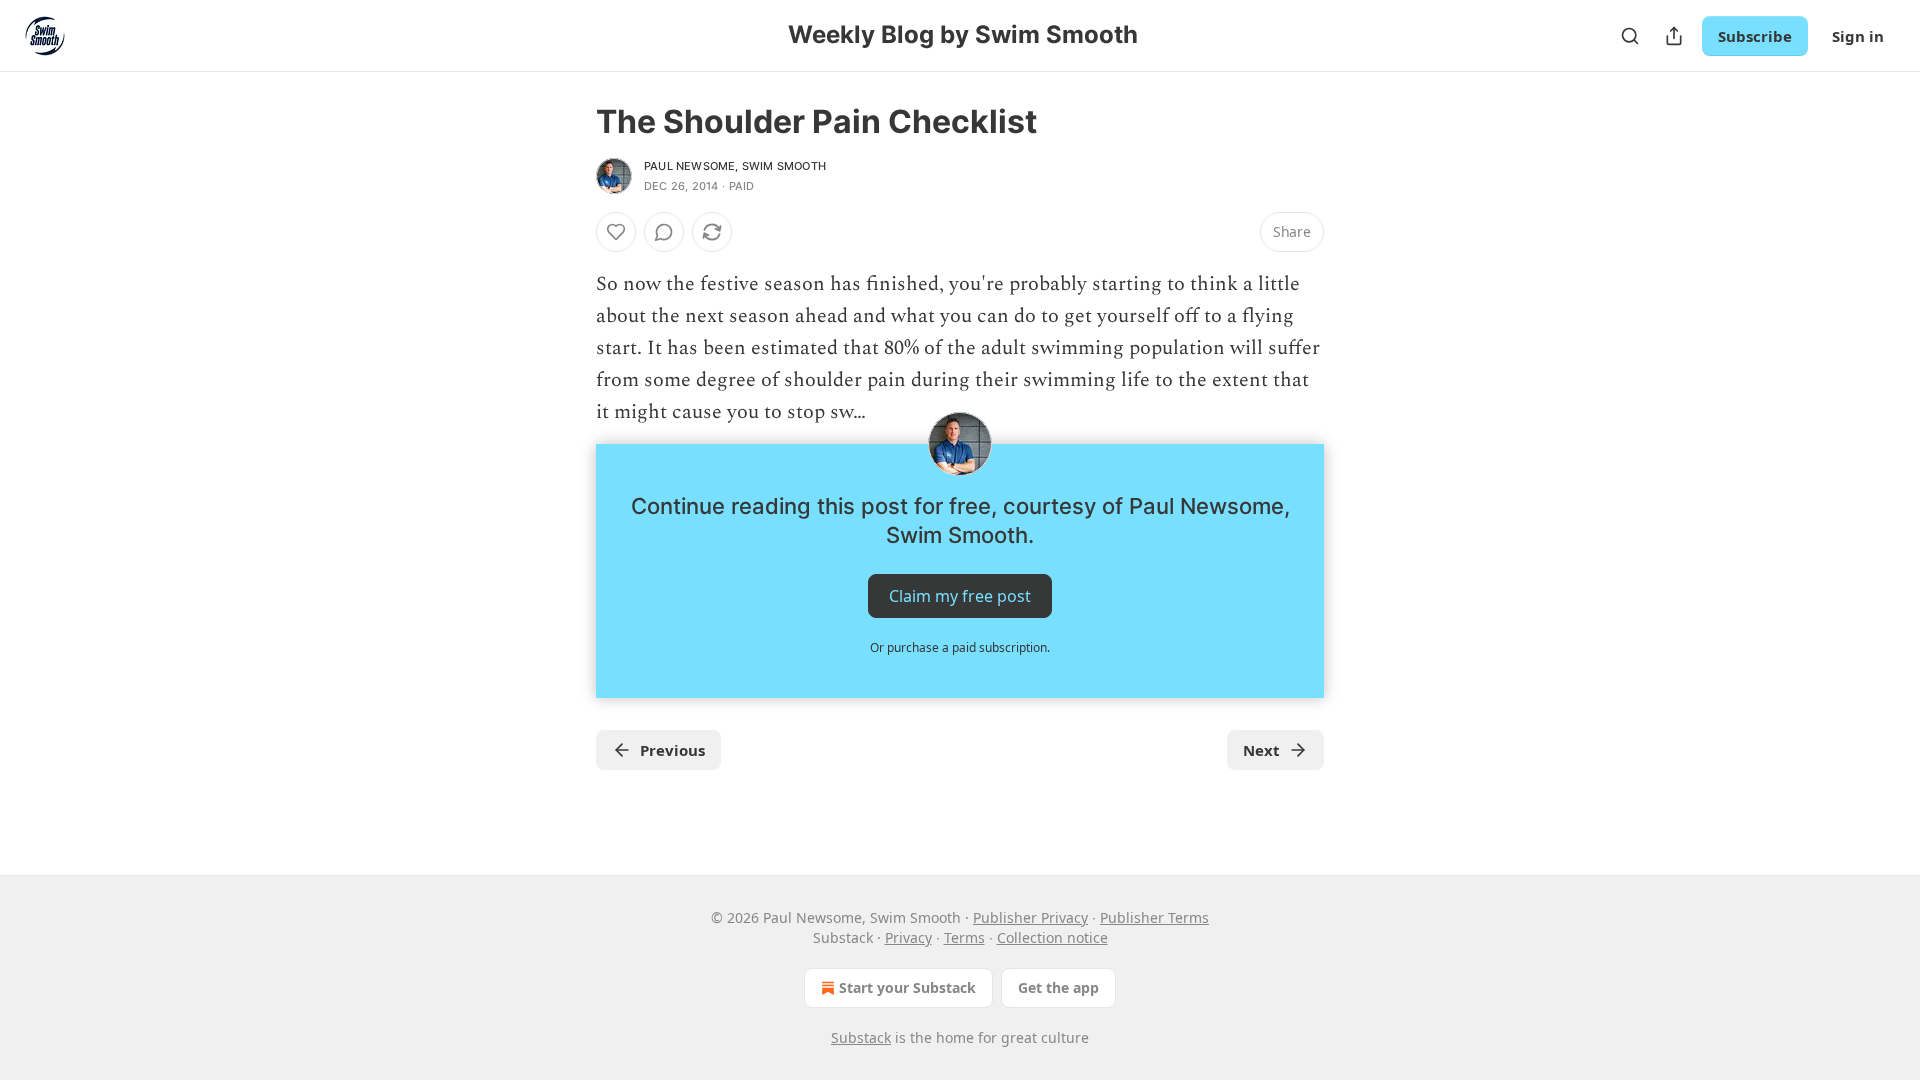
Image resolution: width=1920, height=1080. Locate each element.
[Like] (616, 232)
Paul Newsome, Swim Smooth (735, 166)
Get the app (1058, 987)
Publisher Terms (1154, 917)
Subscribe (1755, 36)
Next (1261, 750)
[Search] (1630, 36)
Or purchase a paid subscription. (960, 647)
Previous (672, 750)
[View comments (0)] (664, 232)
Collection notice (1052, 937)
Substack (861, 1037)
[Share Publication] (1674, 36)
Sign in (1858, 36)
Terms (964, 937)
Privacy (908, 937)
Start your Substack (907, 987)
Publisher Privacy (1030, 917)
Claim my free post (960, 596)
